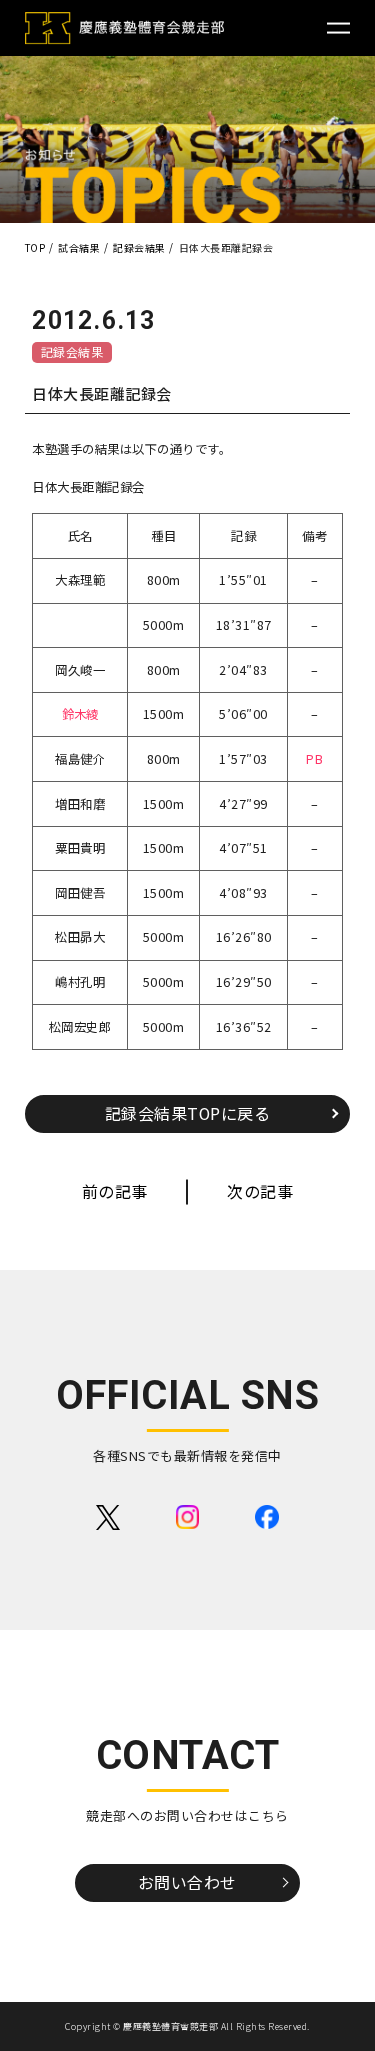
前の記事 (115, 1191)
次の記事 (260, 1191)
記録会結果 (72, 351)
